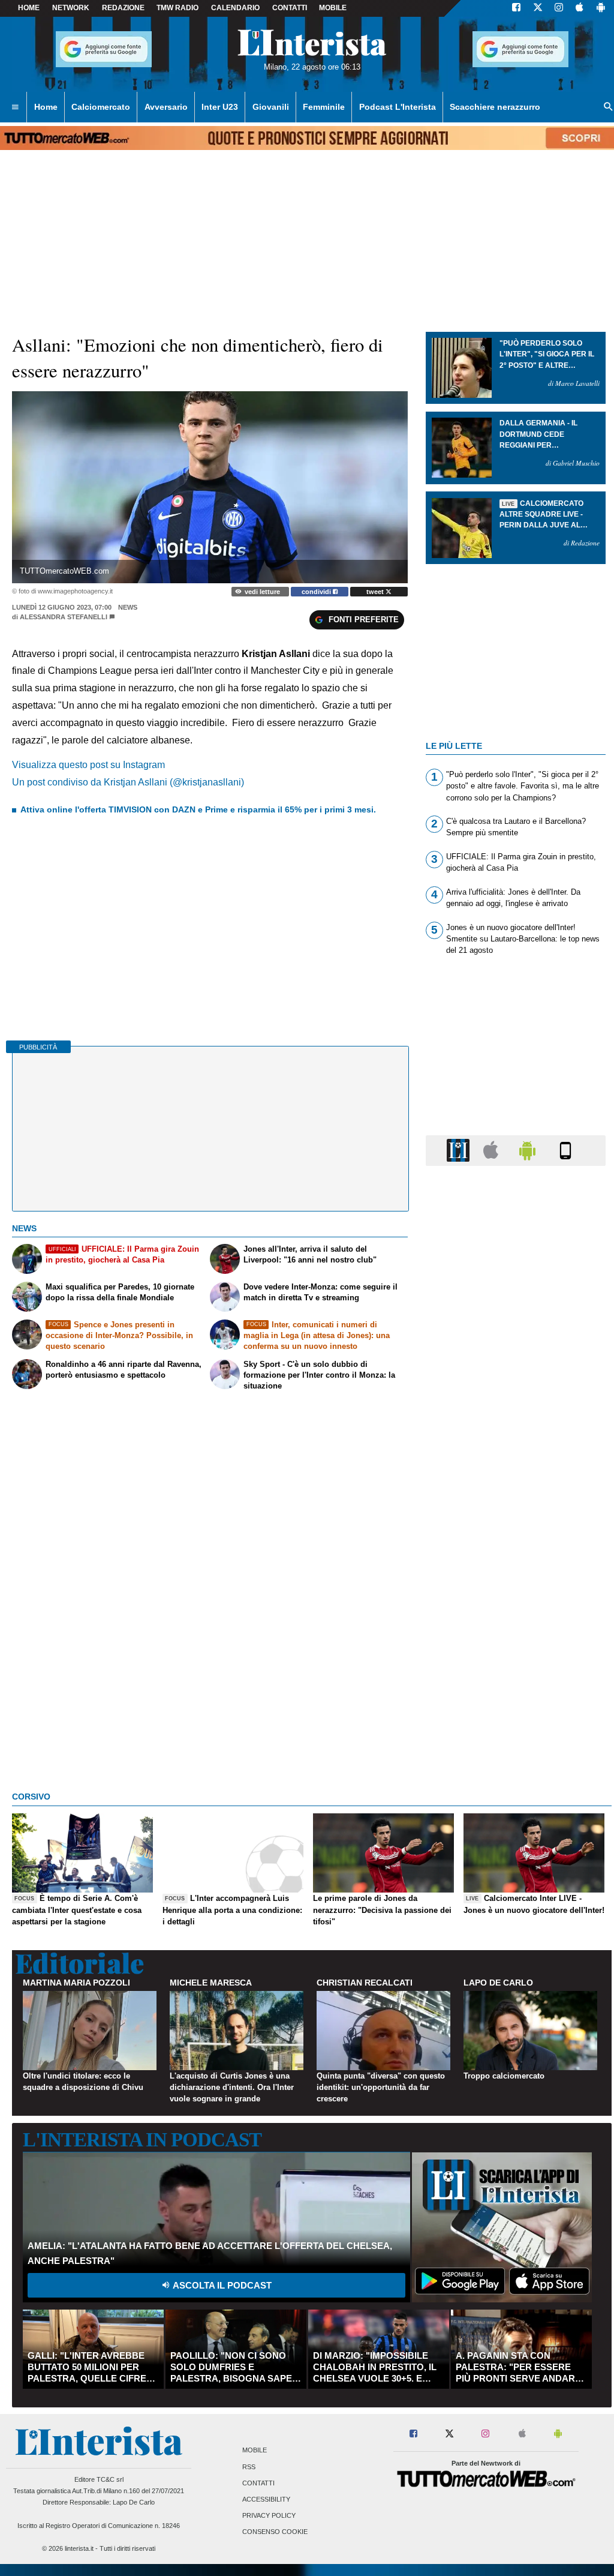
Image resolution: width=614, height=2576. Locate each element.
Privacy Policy (269, 2516)
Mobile (255, 2451)
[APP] (460, 1150)
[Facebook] (516, 8)
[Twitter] (538, 8)
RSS (249, 2467)
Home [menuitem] (46, 107)
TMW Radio (177, 8)
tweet (376, 592)
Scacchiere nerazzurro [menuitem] (495, 107)
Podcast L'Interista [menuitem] (398, 107)
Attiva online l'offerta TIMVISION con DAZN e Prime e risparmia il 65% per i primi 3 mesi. (198, 809)
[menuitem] (15, 107)
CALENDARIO (235, 8)
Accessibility (266, 2499)
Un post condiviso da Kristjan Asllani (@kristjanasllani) (128, 782)
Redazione (123, 8)
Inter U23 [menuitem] (220, 107)
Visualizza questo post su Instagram (88, 765)
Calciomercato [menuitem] (101, 107)
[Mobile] (565, 1150)
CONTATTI (290, 8)
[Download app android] (601, 8)
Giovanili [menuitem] (271, 107)
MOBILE (333, 8)
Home (29, 8)
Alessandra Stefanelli (64, 617)
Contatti (258, 2483)
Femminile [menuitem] (324, 107)
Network (71, 8)
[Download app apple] (580, 8)
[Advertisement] (516, 1641)
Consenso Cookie (275, 2532)
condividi (317, 592)
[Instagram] (559, 8)
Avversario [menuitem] (166, 107)
